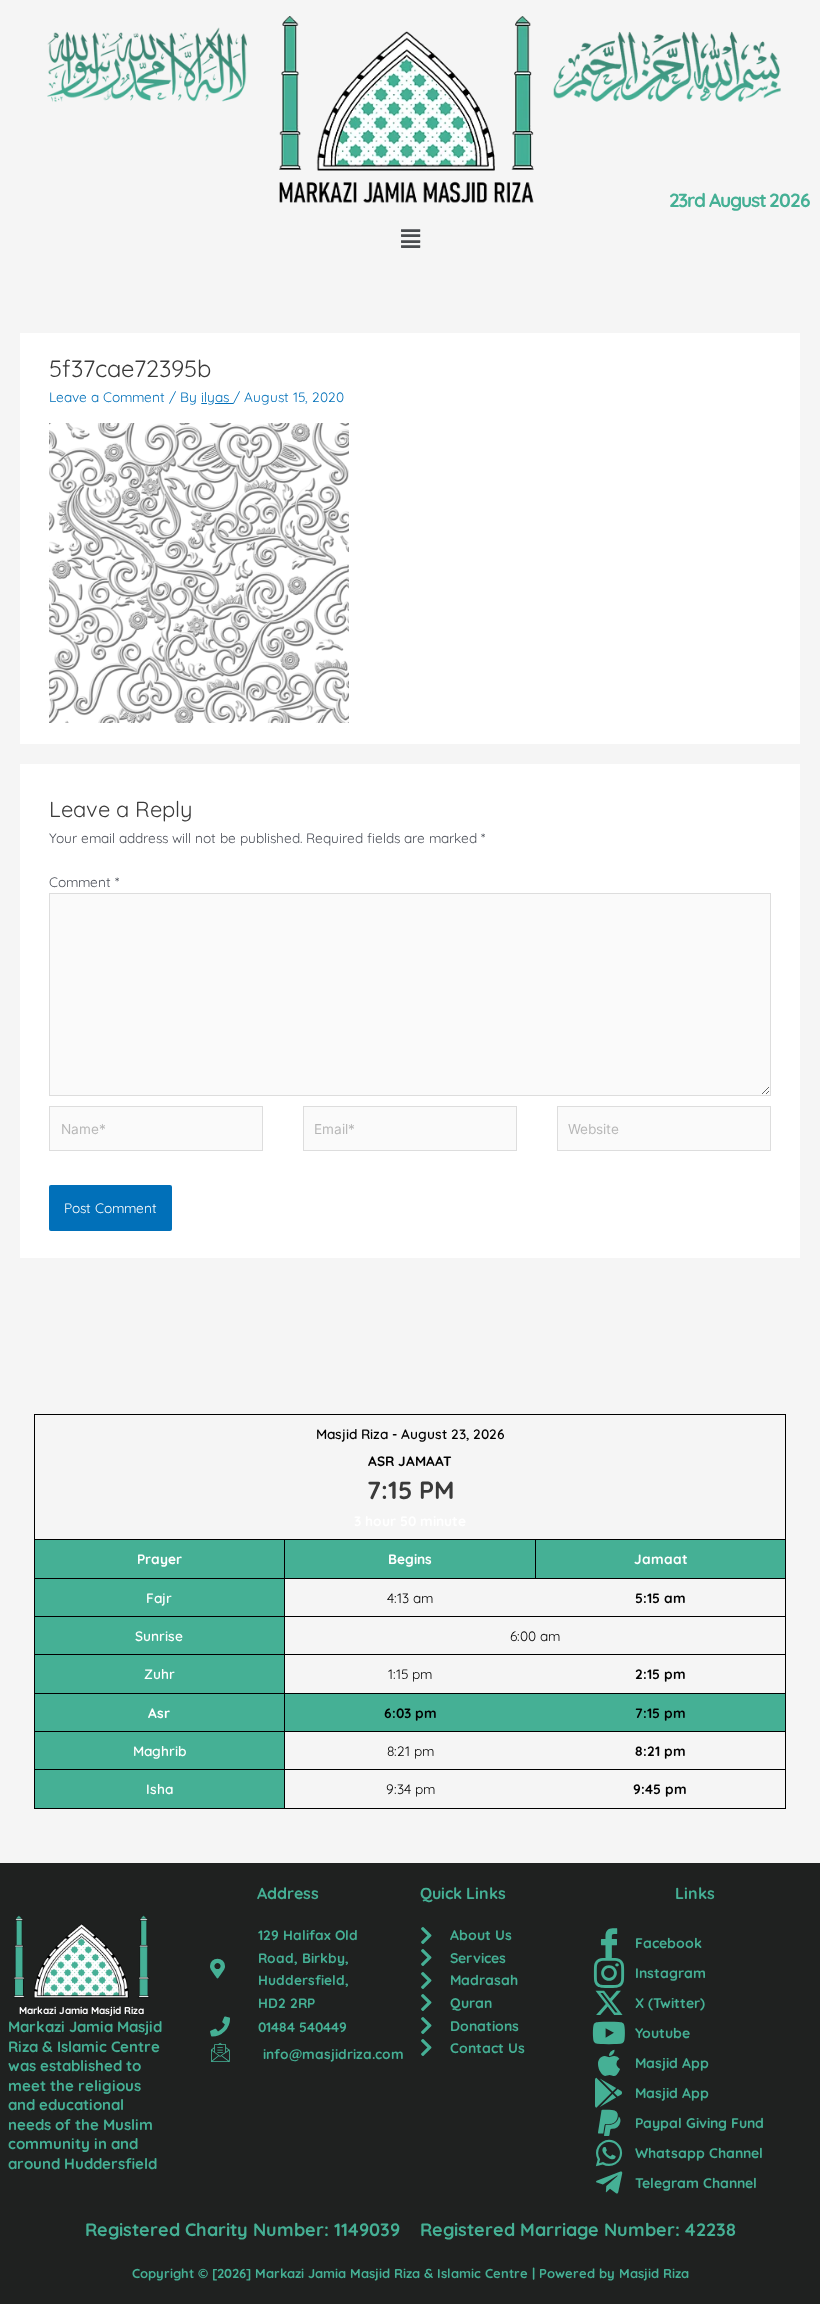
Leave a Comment (107, 396)
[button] (410, 238)
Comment (84, 881)
